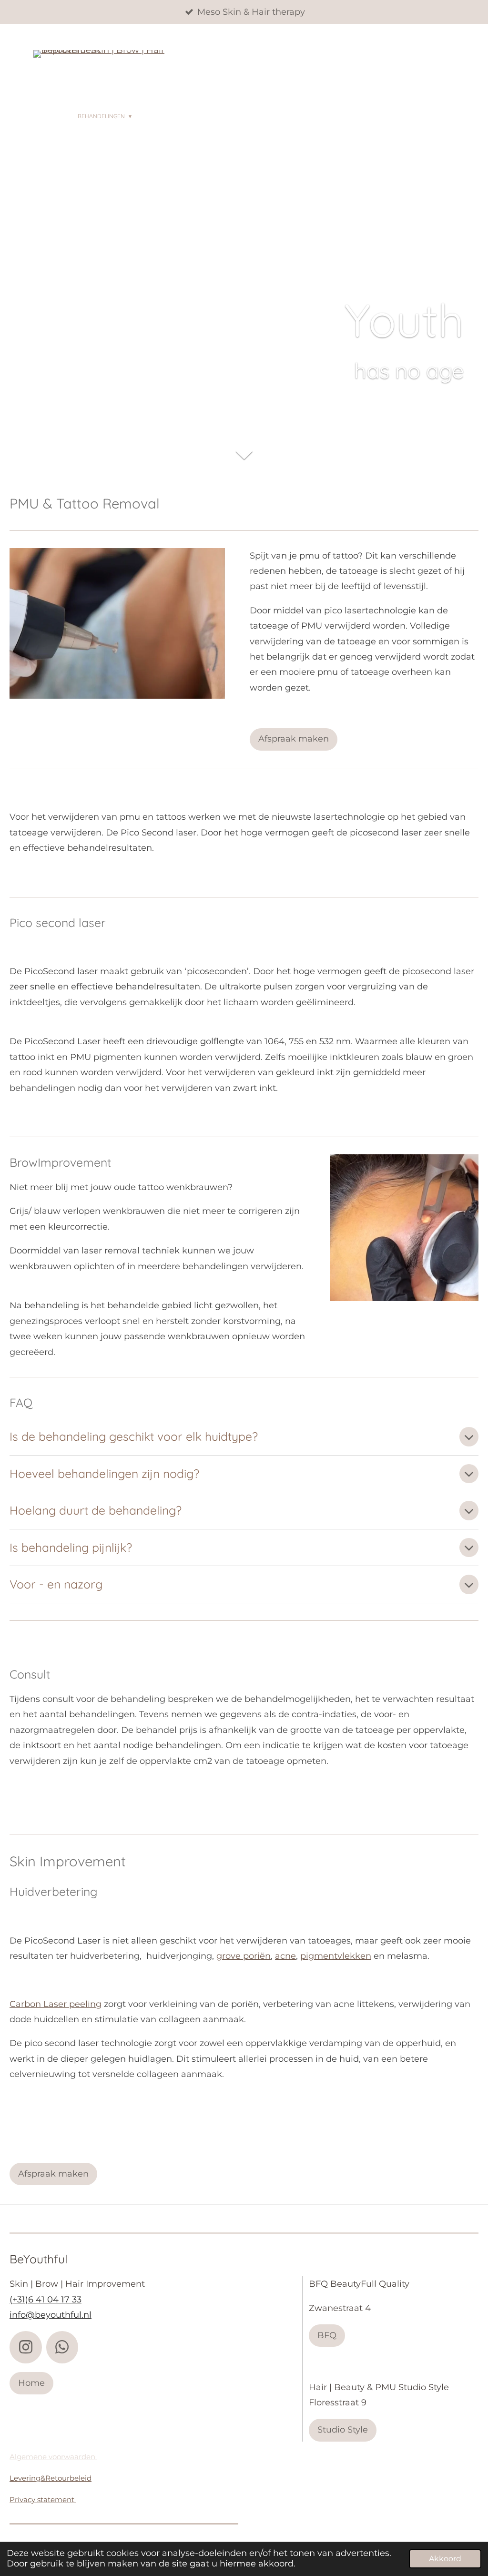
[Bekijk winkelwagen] (41, 133)
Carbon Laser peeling (56, 2004)
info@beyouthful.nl (51, 2315)
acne (285, 1956)
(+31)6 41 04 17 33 (46, 2300)
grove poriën (244, 1956)
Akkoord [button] (445, 2558)
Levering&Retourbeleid (51, 2478)
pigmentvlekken (336, 1956)
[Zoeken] (407, 116)
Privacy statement (43, 2500)
